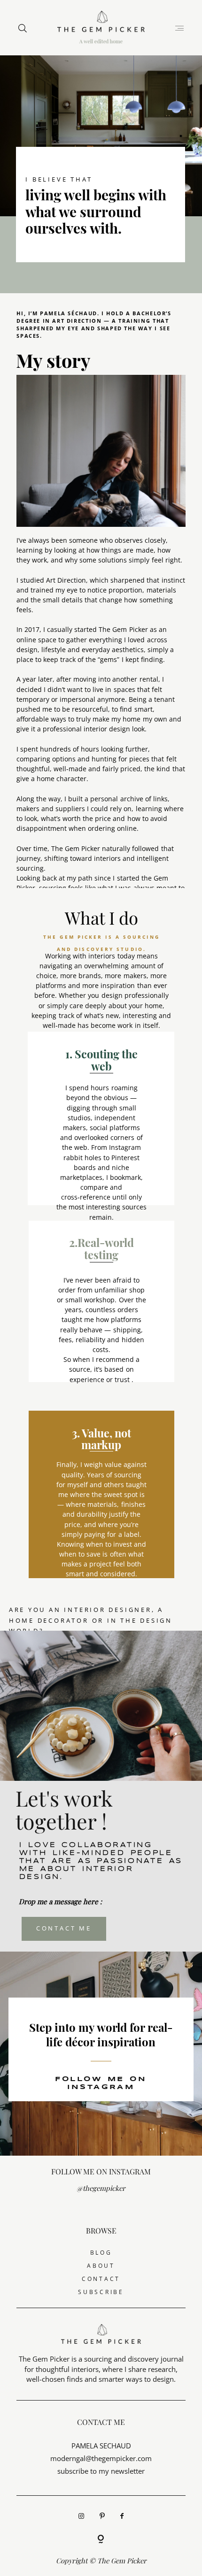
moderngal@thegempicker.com (101, 2458)
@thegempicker (101, 2188)
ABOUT (101, 2266)
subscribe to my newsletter (101, 2471)
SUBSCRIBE (101, 2292)
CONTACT (101, 2279)
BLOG (101, 2253)
